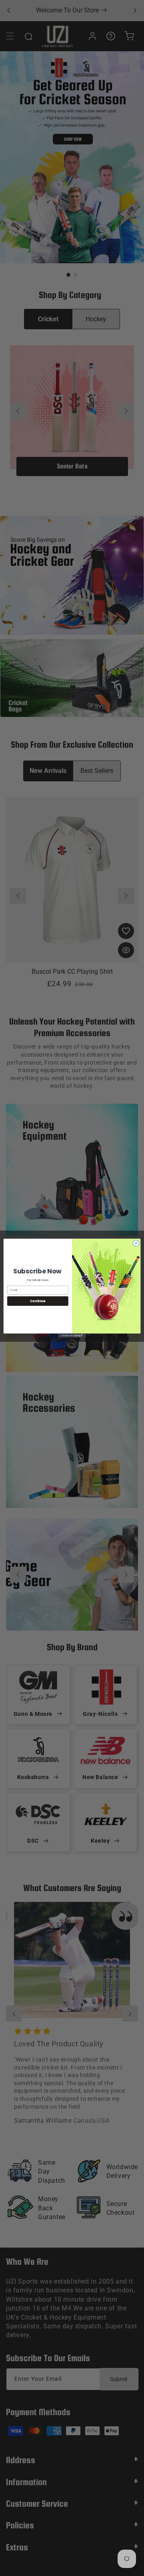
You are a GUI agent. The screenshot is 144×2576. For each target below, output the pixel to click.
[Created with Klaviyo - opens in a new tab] (72, 1336)
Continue (38, 1301)
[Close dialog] (136, 1243)
